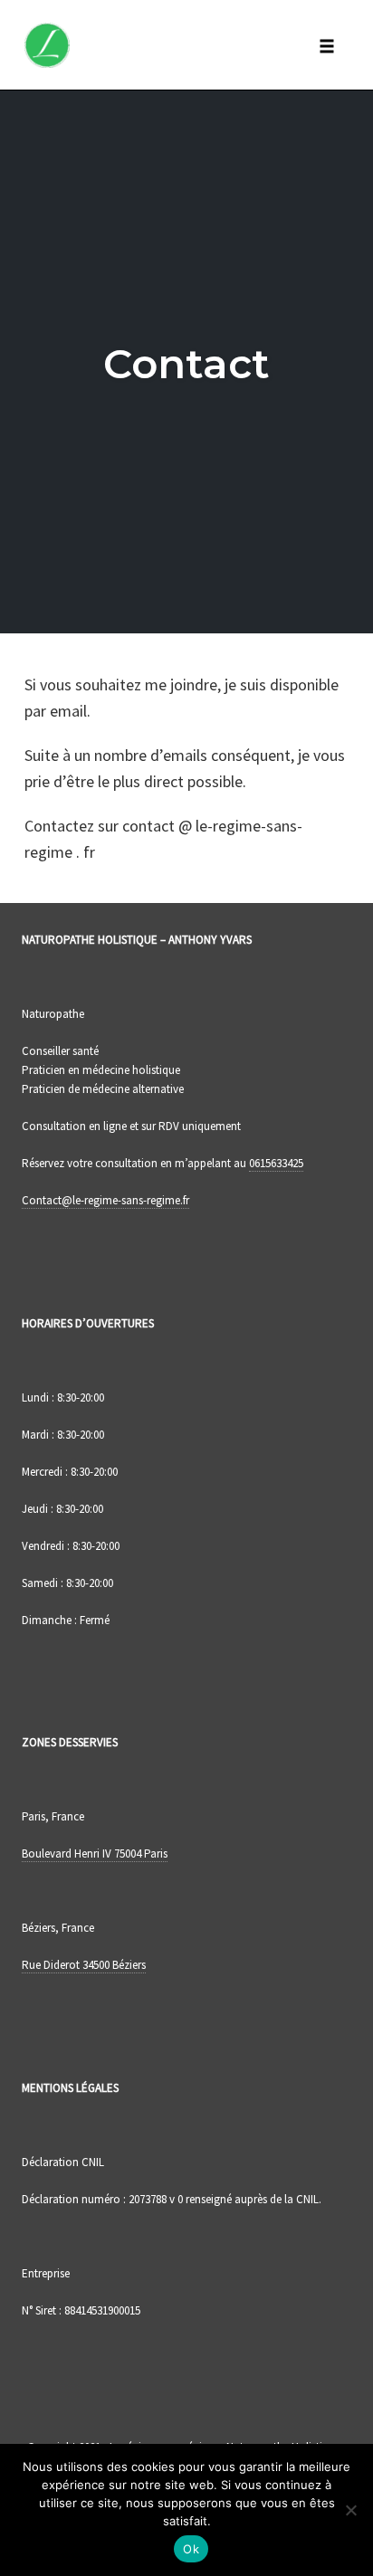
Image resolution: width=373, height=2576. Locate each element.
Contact (186, 363)
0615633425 (276, 1163)
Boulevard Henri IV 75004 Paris (95, 1854)
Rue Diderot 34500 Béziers (84, 1965)
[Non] (350, 2510)
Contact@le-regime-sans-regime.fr (105, 1200)
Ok (191, 2549)
